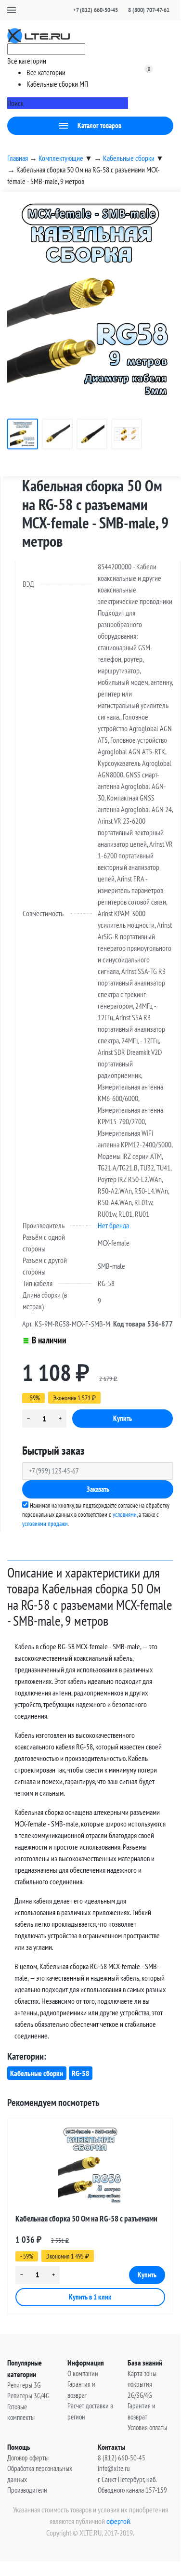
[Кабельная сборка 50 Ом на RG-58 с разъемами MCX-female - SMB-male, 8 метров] (90, 2167)
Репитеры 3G (24, 2385)
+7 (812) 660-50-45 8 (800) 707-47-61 (121, 10)
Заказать (98, 1489)
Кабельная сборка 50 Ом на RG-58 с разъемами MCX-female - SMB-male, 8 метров (86, 2220)
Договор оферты (28, 2458)
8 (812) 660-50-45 (122, 2458)
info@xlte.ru (114, 2468)
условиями (125, 1515)
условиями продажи (45, 1524)
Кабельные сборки (37, 2073)
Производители (27, 2490)
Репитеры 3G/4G (28, 2396)
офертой (118, 2521)
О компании (83, 2373)
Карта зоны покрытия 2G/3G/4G (142, 2384)
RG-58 (81, 2073)
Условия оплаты (147, 2427)
